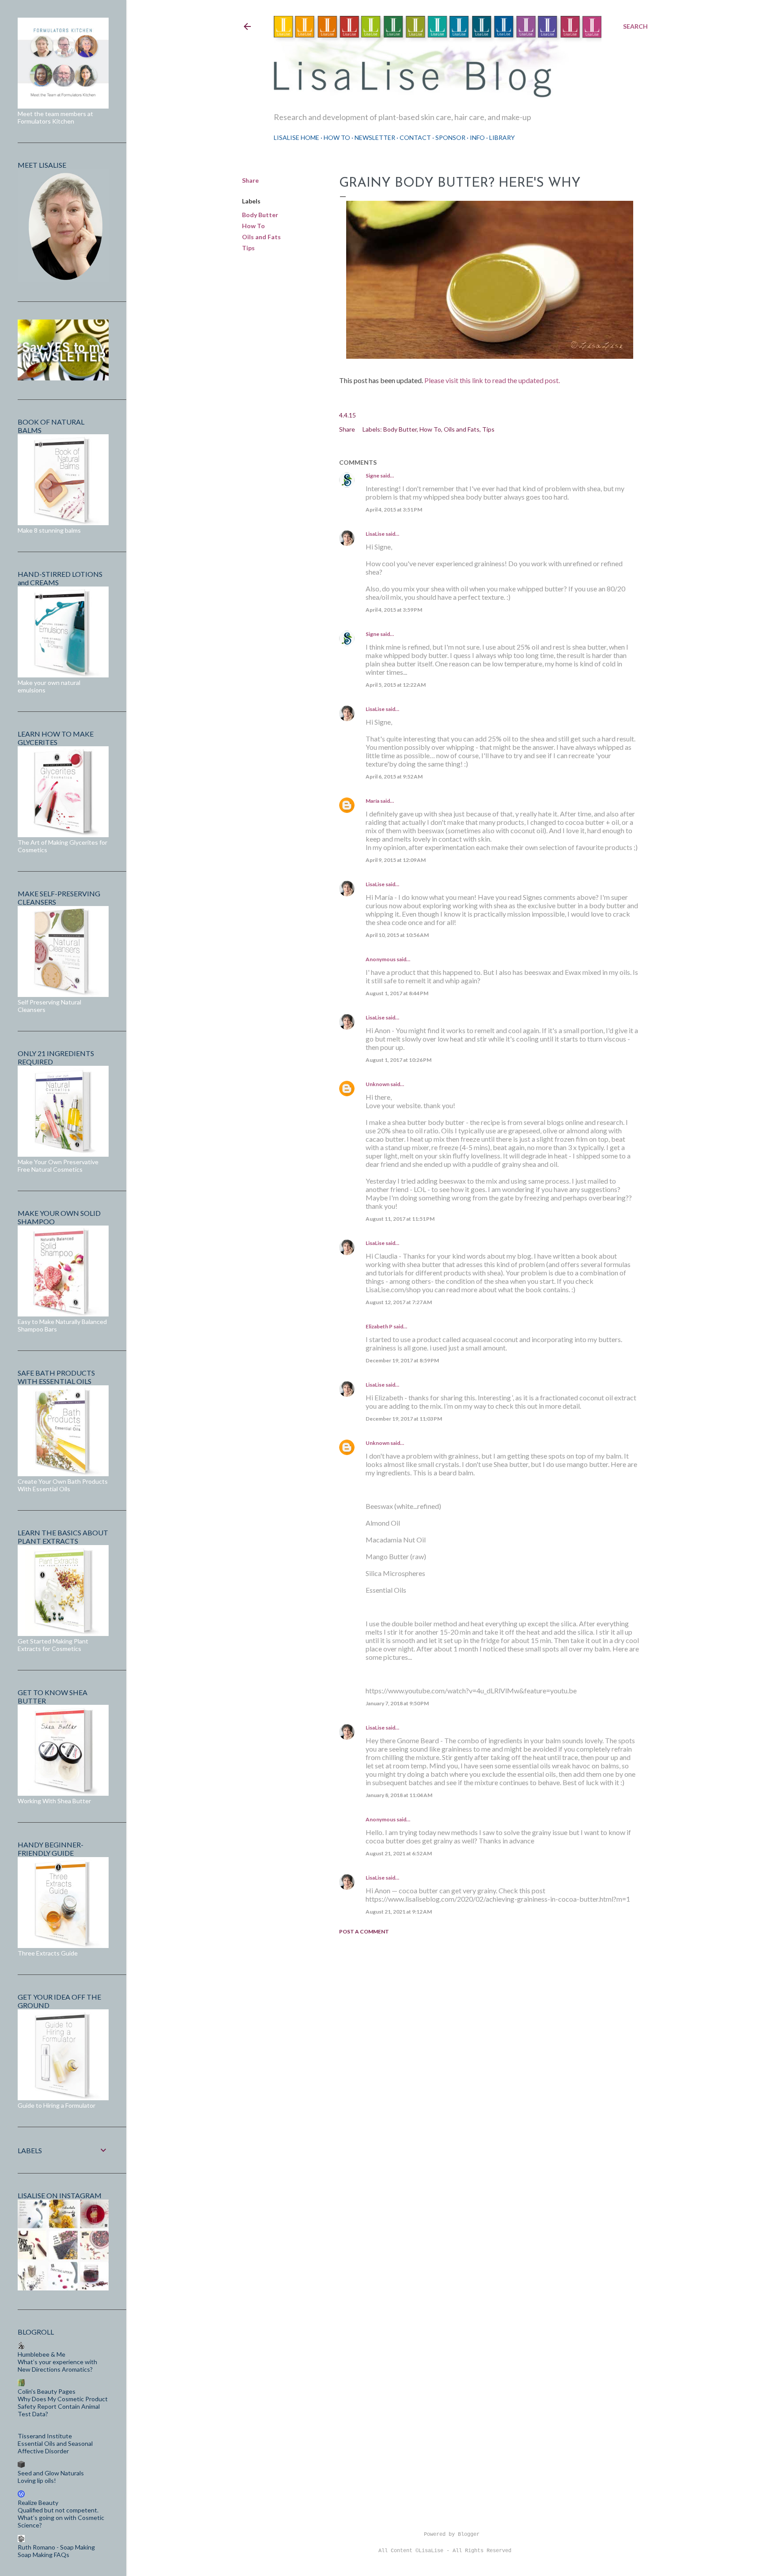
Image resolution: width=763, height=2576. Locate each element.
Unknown (378, 1084)
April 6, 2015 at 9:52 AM (394, 777)
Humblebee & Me (42, 2354)
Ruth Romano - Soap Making (56, 2547)
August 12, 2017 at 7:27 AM (399, 1302)
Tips (248, 248)
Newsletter (375, 137)
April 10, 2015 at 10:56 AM (397, 935)
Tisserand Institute (45, 2436)
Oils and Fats (261, 237)
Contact (415, 137)
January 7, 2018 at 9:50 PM (397, 1703)
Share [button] (250, 180)
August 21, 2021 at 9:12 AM (399, 1912)
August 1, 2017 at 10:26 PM (398, 1060)
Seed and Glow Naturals (51, 2473)
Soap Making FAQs (43, 2555)
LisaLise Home (297, 137)
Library (502, 137)
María (372, 801)
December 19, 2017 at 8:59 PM (402, 1360)
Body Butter (260, 215)
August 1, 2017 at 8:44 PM (397, 993)
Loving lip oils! (37, 2480)
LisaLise (375, 534)
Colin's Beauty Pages (47, 2391)
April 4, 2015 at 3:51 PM (394, 510)
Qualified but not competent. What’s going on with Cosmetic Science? (61, 2518)
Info (477, 137)
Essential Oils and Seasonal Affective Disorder (55, 2447)
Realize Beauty (38, 2503)
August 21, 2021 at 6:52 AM (399, 1853)
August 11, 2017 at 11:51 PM (400, 1219)
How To (337, 137)
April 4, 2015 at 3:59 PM (394, 610)
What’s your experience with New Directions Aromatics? (57, 2365)
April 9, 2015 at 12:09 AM (396, 860)
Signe (372, 476)
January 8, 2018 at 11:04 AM (399, 1795)
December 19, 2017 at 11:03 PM (404, 1419)
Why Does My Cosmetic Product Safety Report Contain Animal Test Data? (63, 2406)
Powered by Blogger (452, 2535)
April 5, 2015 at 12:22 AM (396, 685)
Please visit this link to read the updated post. (493, 380)
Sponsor (450, 137)
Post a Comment (364, 1931)
